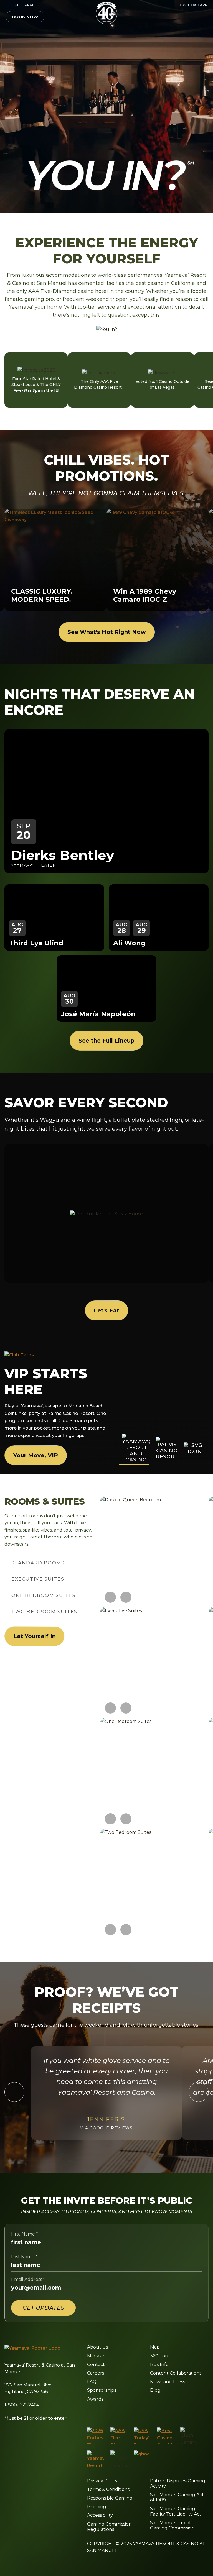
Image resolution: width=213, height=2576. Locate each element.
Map (155, 2347)
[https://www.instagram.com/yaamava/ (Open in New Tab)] (101, 2413)
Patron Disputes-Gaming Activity (178, 2483)
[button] (192, 17)
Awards (95, 2399)
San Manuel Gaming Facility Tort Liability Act (176, 2511)
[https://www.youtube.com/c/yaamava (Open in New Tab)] (140, 2413)
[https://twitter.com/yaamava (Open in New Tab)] (127, 2413)
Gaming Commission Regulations (109, 2527)
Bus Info (159, 2364)
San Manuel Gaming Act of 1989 (177, 2497)
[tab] (38, 1563)
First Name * (25, 2234)
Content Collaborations (176, 2373)
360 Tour (160, 2356)
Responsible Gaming (110, 2498)
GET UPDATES (43, 2308)
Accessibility (100, 2515)
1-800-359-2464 (22, 2405)
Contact (96, 2364)
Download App (192, 5)
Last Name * (24, 2257)
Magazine (98, 2356)
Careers (96, 2373)
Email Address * (28, 2279)
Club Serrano (22, 5)
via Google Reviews (106, 2128)
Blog (155, 2390)
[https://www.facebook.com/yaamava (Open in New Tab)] (89, 2413)
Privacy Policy (102, 2481)
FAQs (93, 2382)
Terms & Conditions (108, 2489)
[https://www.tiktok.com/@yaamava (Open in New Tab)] (154, 2413)
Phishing (97, 2507)
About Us (97, 2347)
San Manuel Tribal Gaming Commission (172, 2525)
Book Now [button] (25, 17)
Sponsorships (102, 2390)
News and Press (168, 2382)
